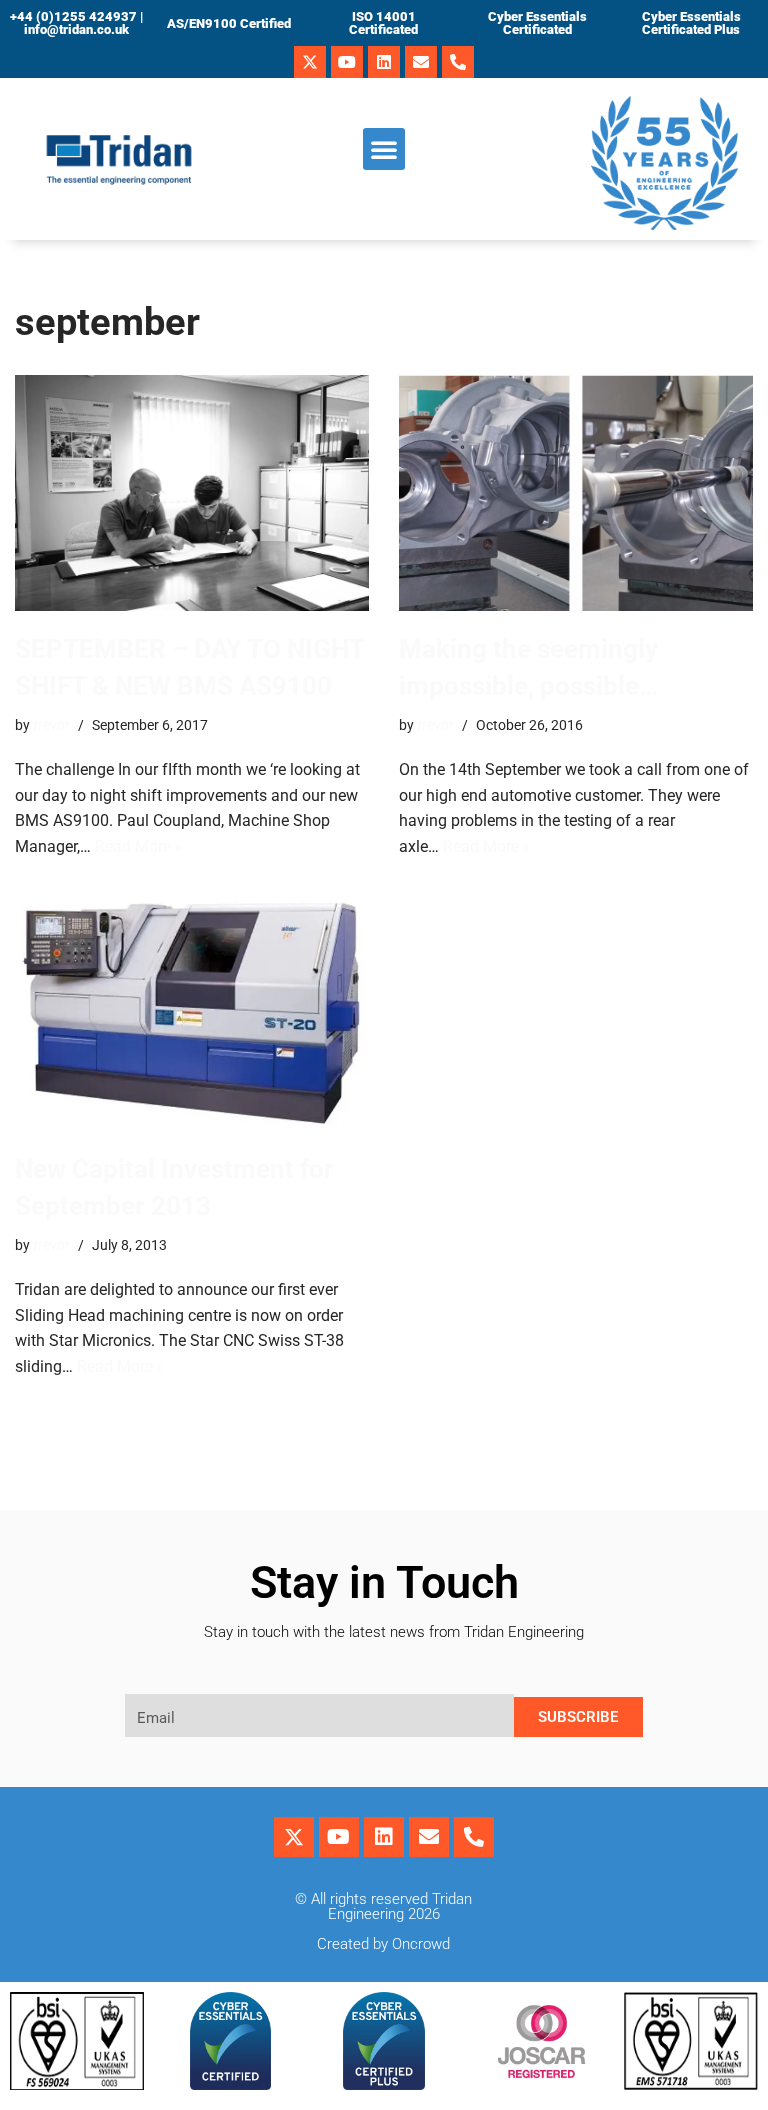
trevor (51, 725)
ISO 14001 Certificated (383, 23)
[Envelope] (421, 62)
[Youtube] (347, 62)
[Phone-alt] (458, 62)
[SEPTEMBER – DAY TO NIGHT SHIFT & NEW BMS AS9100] (192, 493)
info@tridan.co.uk (76, 29)
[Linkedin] (384, 62)
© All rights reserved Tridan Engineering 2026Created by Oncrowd (383, 1921)
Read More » (139, 846)
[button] (384, 149)
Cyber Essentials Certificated (537, 23)
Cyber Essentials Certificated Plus (691, 23)
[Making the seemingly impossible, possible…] (576, 493)
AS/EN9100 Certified (229, 23)
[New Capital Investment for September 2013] (192, 1011)
